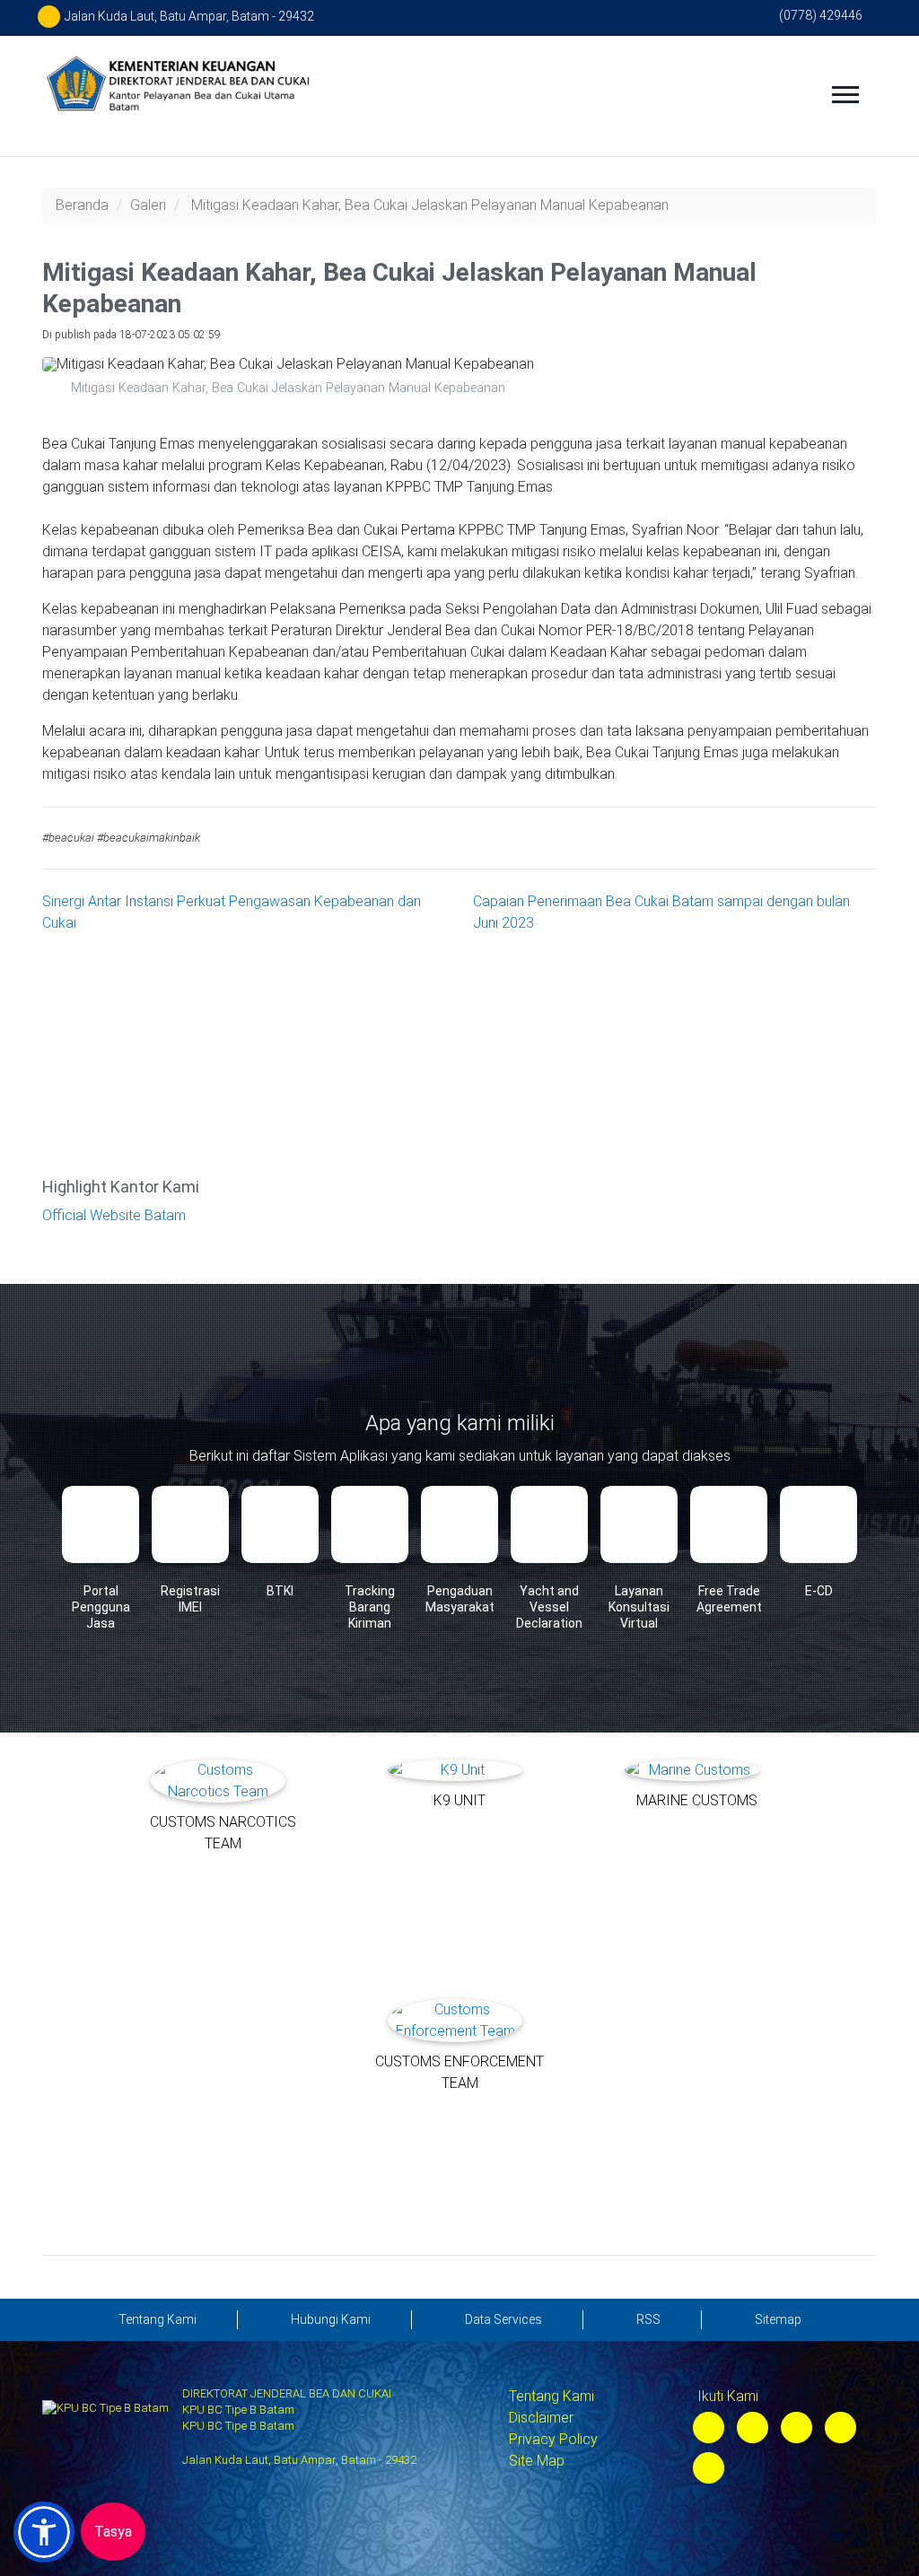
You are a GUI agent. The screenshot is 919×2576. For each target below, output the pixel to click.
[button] (44, 2532)
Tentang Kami (551, 2396)
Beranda (82, 205)
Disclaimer (541, 2418)
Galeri (148, 205)
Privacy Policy (553, 2439)
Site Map (537, 2461)
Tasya (113, 2532)
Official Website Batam (114, 1215)
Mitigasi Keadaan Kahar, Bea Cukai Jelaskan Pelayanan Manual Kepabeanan (430, 205)
